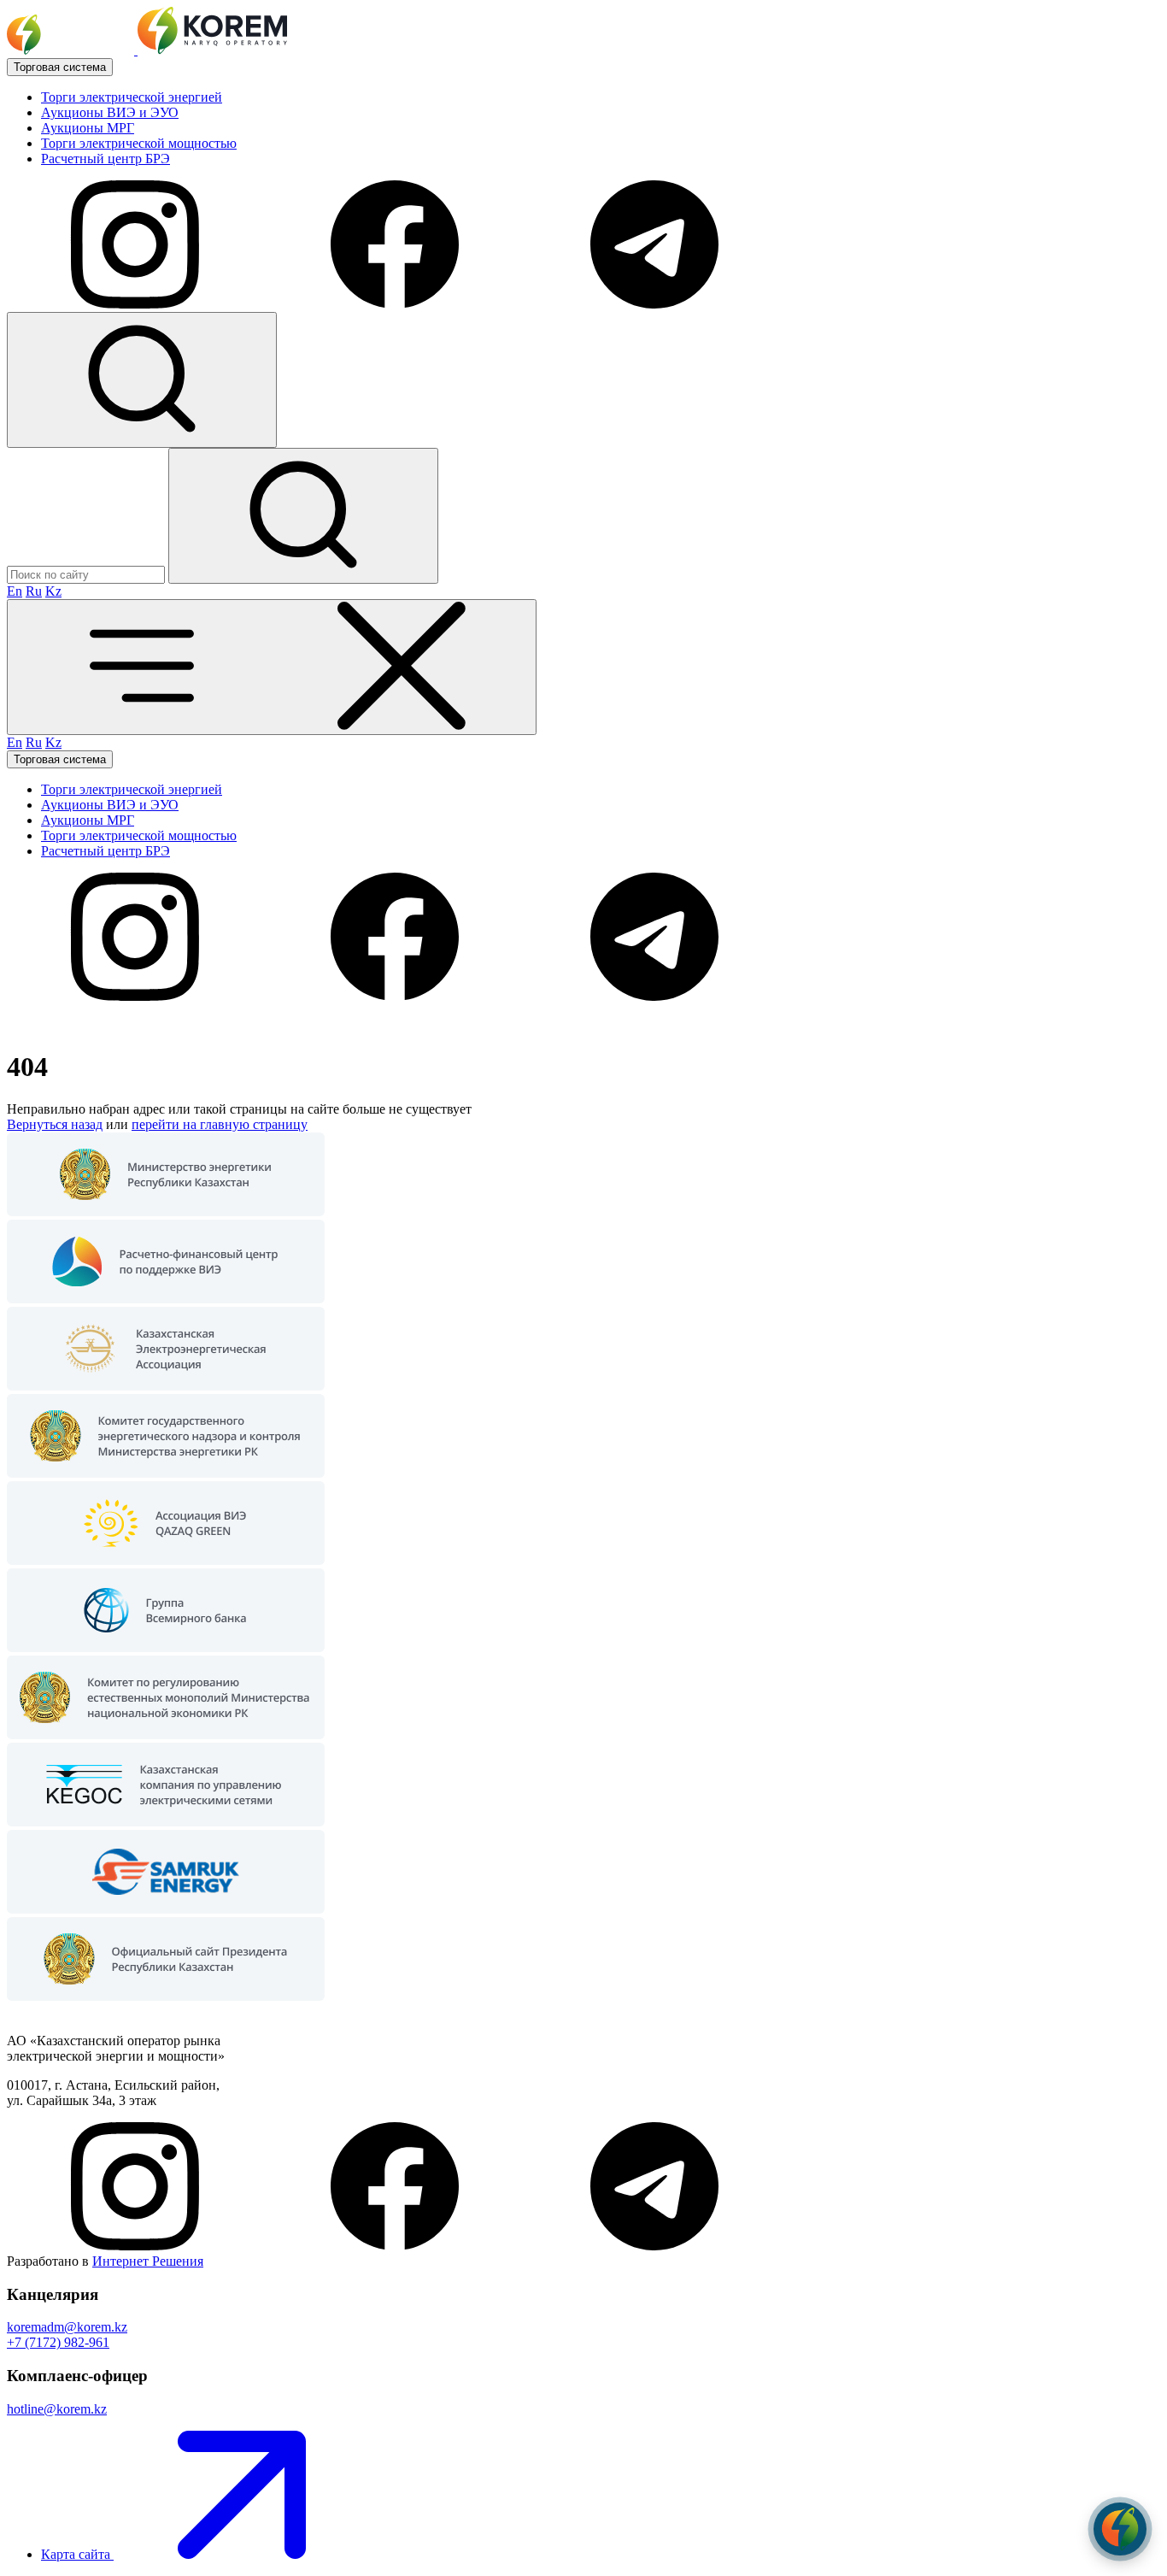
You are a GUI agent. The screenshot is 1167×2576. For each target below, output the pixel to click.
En (15, 591)
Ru (34, 591)
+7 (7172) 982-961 (58, 2342)
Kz (53, 591)
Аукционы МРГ (88, 128)
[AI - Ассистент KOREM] (1120, 2529)
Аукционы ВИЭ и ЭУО (110, 112)
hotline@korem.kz (57, 2409)
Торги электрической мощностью (139, 143)
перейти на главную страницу (220, 1124)
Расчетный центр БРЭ (106, 159)
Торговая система (60, 67)
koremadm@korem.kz (67, 2327)
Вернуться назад (55, 1124)
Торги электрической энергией (132, 97)
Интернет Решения (148, 2261)
